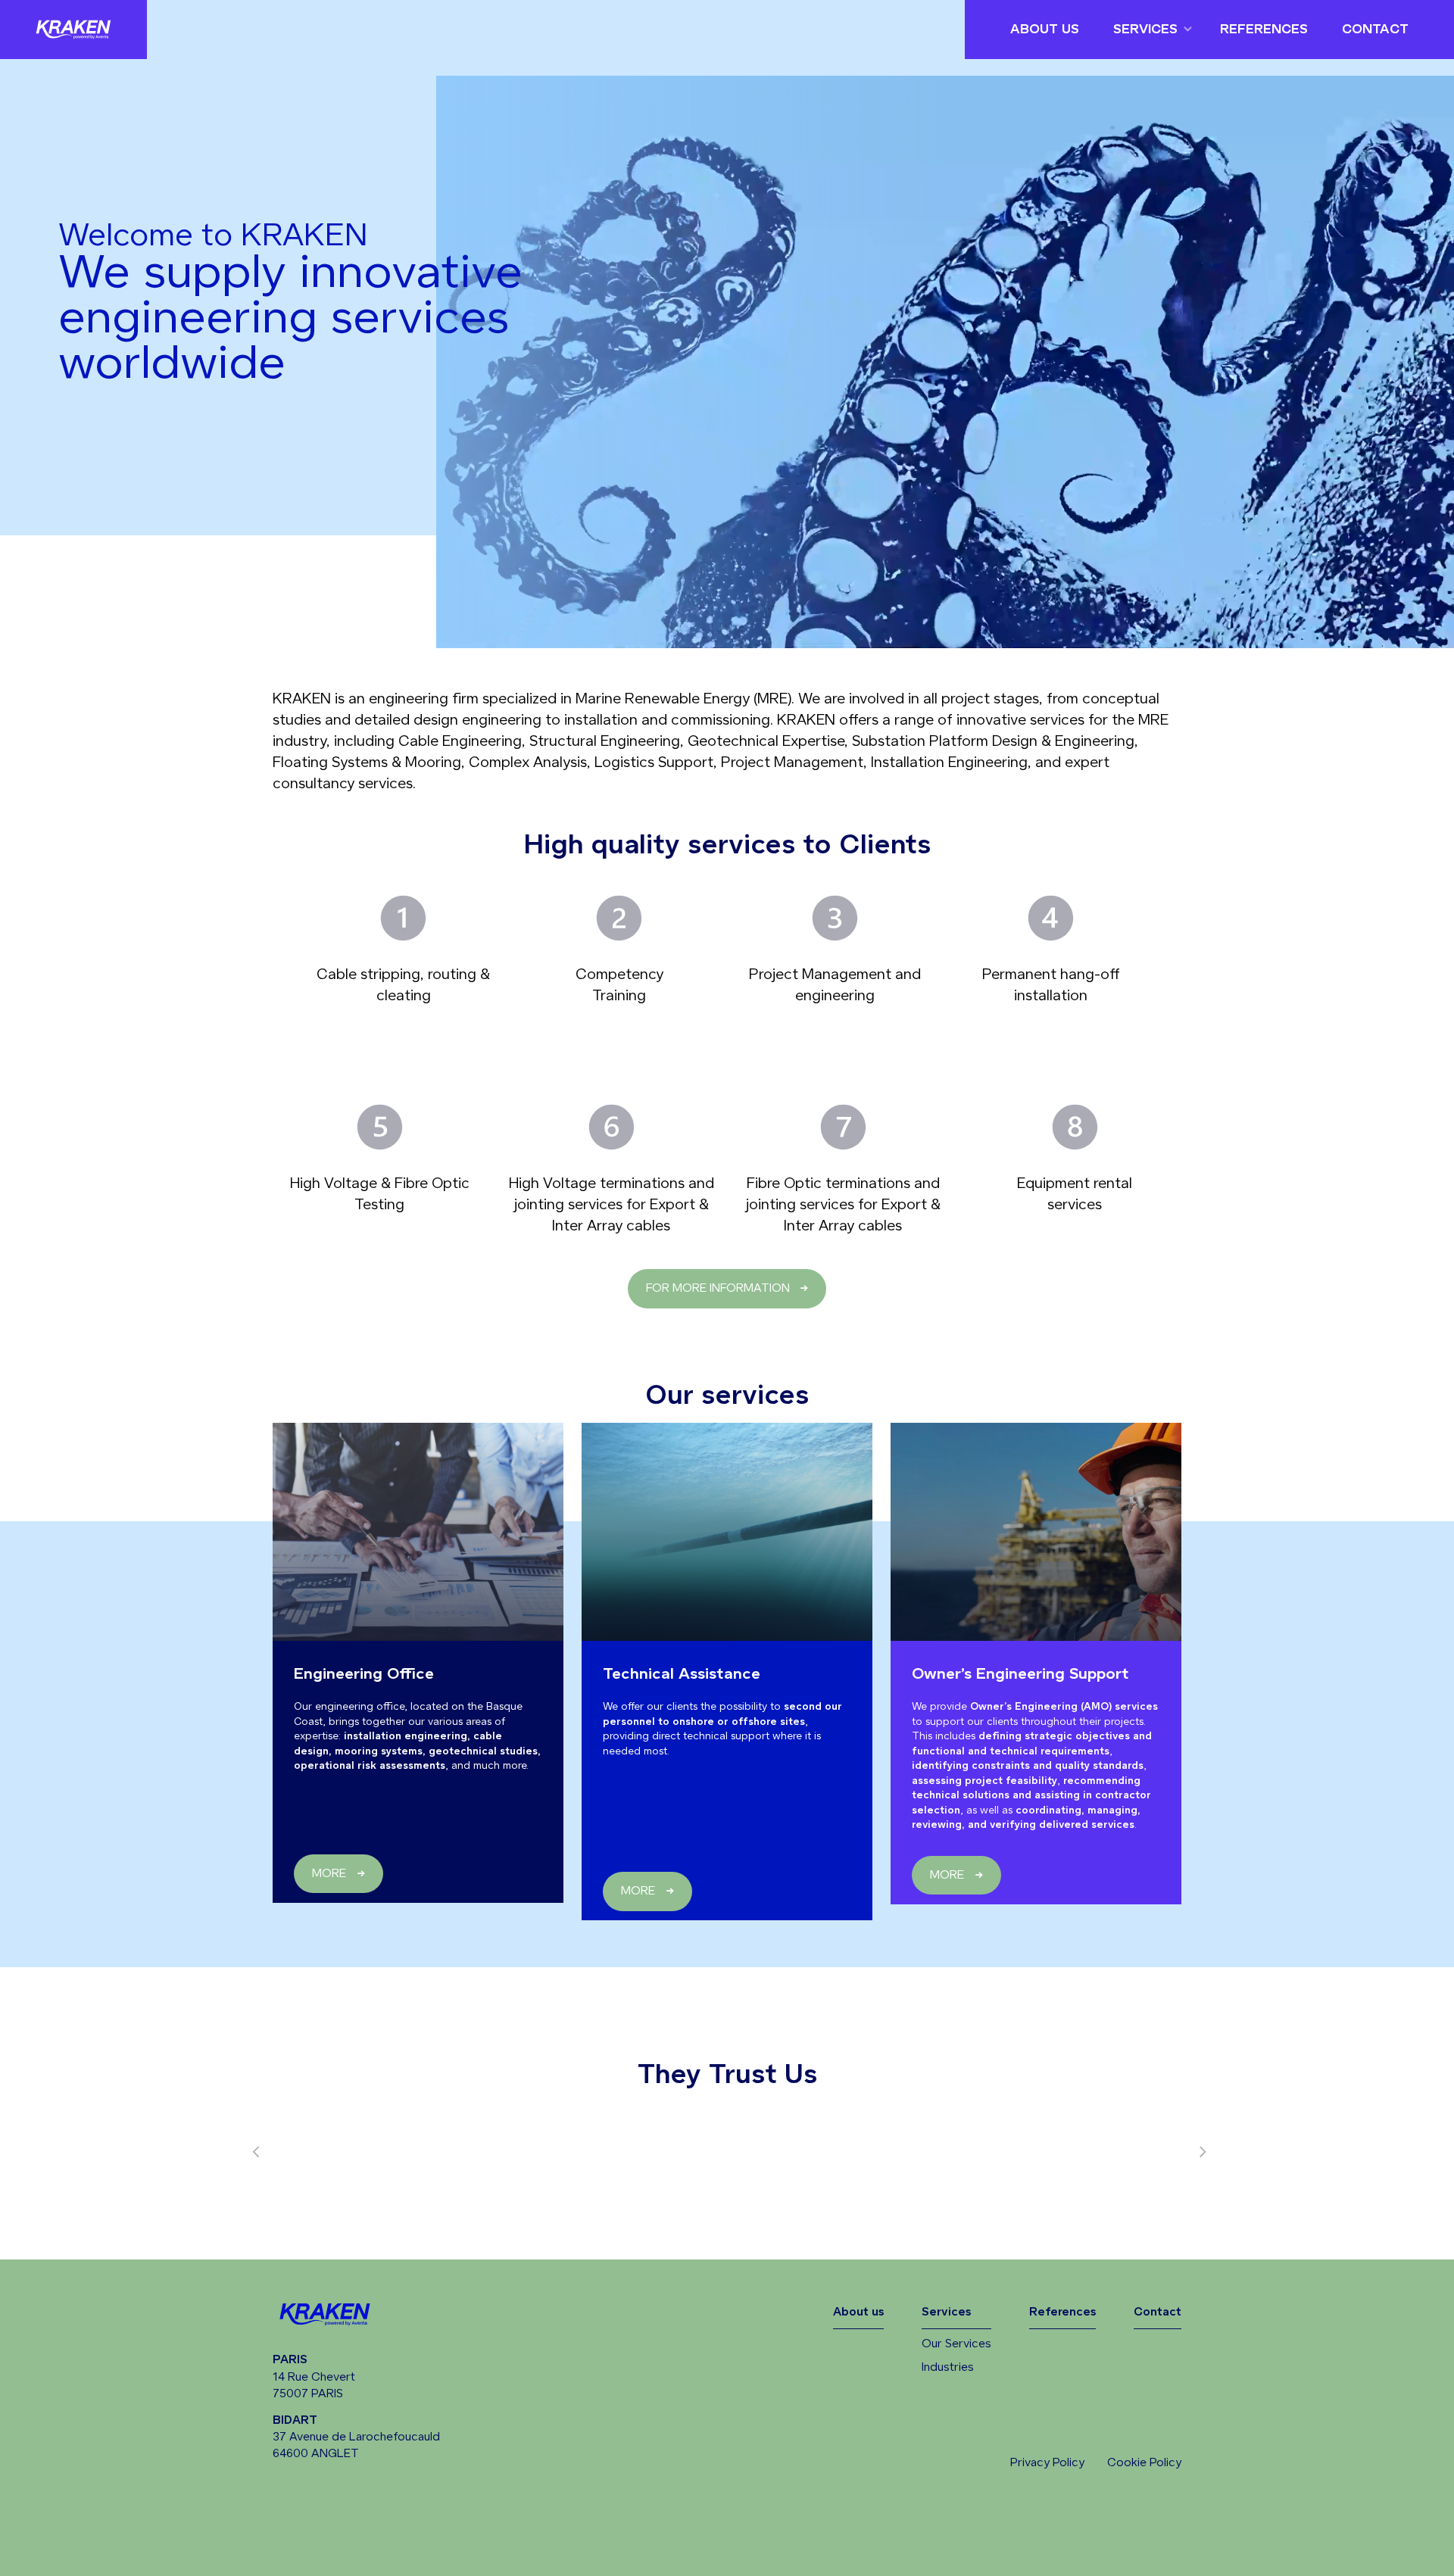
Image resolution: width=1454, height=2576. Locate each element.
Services (1145, 30)
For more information (718, 1288)
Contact (1375, 30)
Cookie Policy (1144, 2463)
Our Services (956, 2344)
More (329, 1874)
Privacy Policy (1047, 2463)
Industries (948, 2367)
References (1264, 30)
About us (1045, 30)
